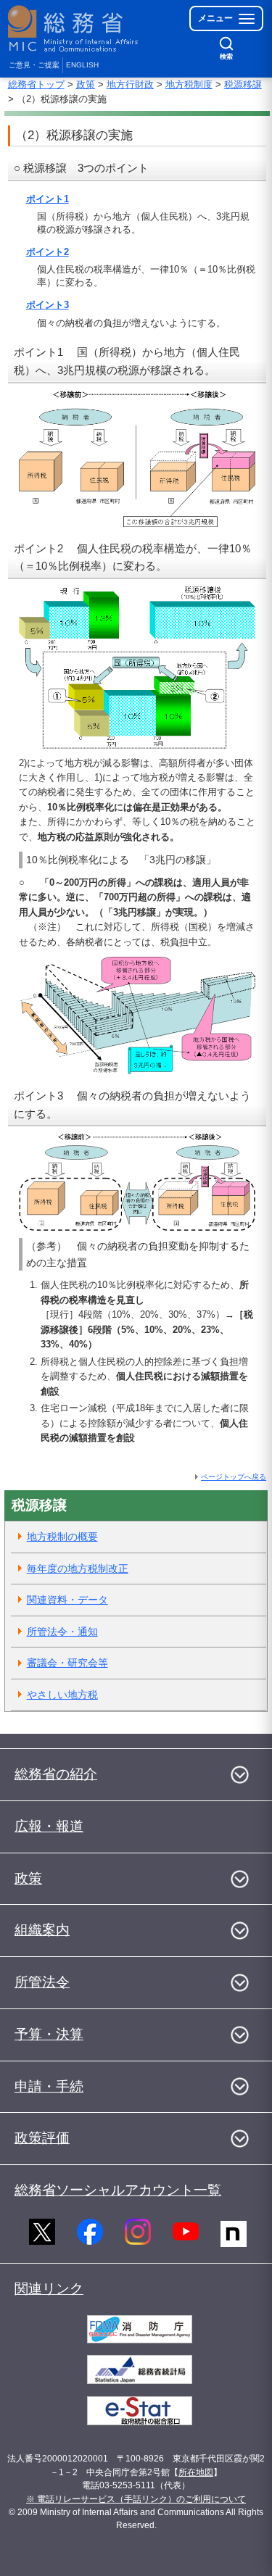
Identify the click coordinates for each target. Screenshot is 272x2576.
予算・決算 (49, 2034)
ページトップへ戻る (234, 1477)
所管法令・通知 (62, 1632)
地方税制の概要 (62, 1537)
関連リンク (49, 2289)
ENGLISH (82, 65)
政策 (86, 84)
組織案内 (42, 1930)
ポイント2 (48, 252)
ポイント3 (48, 305)
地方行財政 (130, 84)
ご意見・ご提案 (34, 65)
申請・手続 (49, 2086)
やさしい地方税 (62, 1695)
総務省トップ (36, 84)
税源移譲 (243, 84)
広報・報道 (49, 1826)
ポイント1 (48, 199)
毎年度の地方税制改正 (78, 1569)
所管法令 (42, 1982)
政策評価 (42, 2138)
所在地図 (196, 2472)
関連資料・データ (67, 1600)
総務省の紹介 (56, 1774)
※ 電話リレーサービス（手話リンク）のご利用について (136, 2499)
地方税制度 (189, 84)
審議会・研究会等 (67, 1663)
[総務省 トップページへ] (74, 29)
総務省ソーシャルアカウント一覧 (118, 2190)
